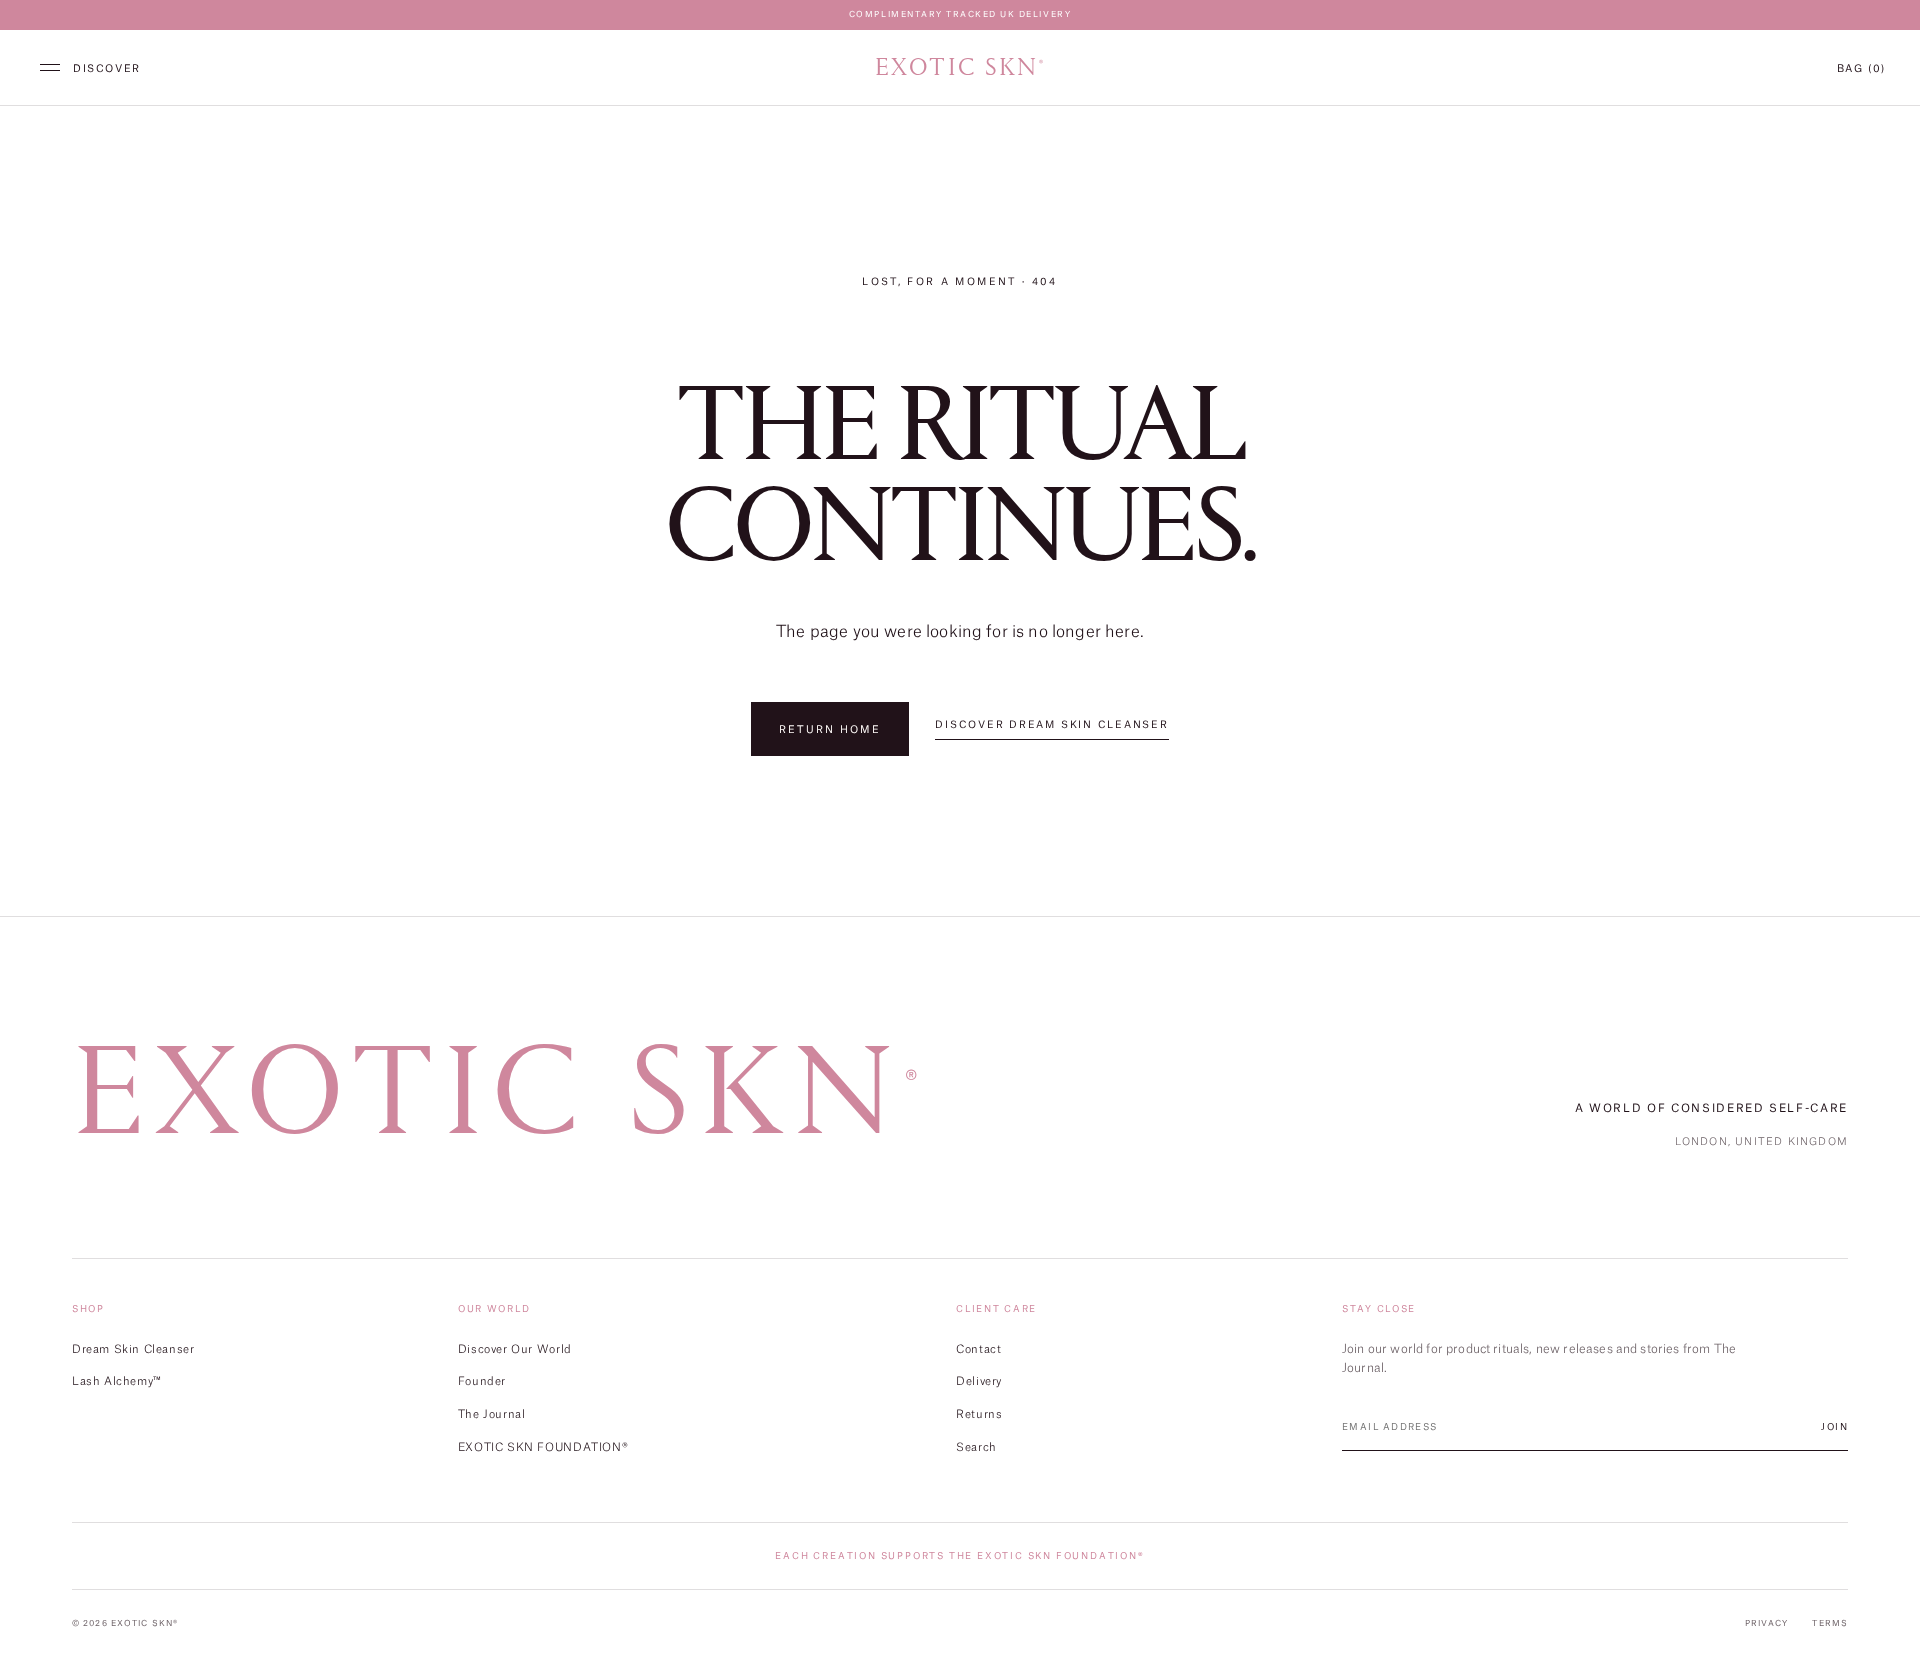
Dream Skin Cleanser (133, 1348)
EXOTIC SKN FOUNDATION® (543, 1446)
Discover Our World (515, 1348)
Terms (1830, 1623)
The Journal (492, 1413)
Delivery (979, 1380)
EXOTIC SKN (960, 67)
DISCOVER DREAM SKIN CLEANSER (1051, 724)
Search (976, 1446)
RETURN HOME (830, 729)
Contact (978, 1348)
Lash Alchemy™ (117, 1380)
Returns (979, 1413)
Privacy (1767, 1623)
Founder (482, 1380)
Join (1834, 1426)
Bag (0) (1861, 68)
